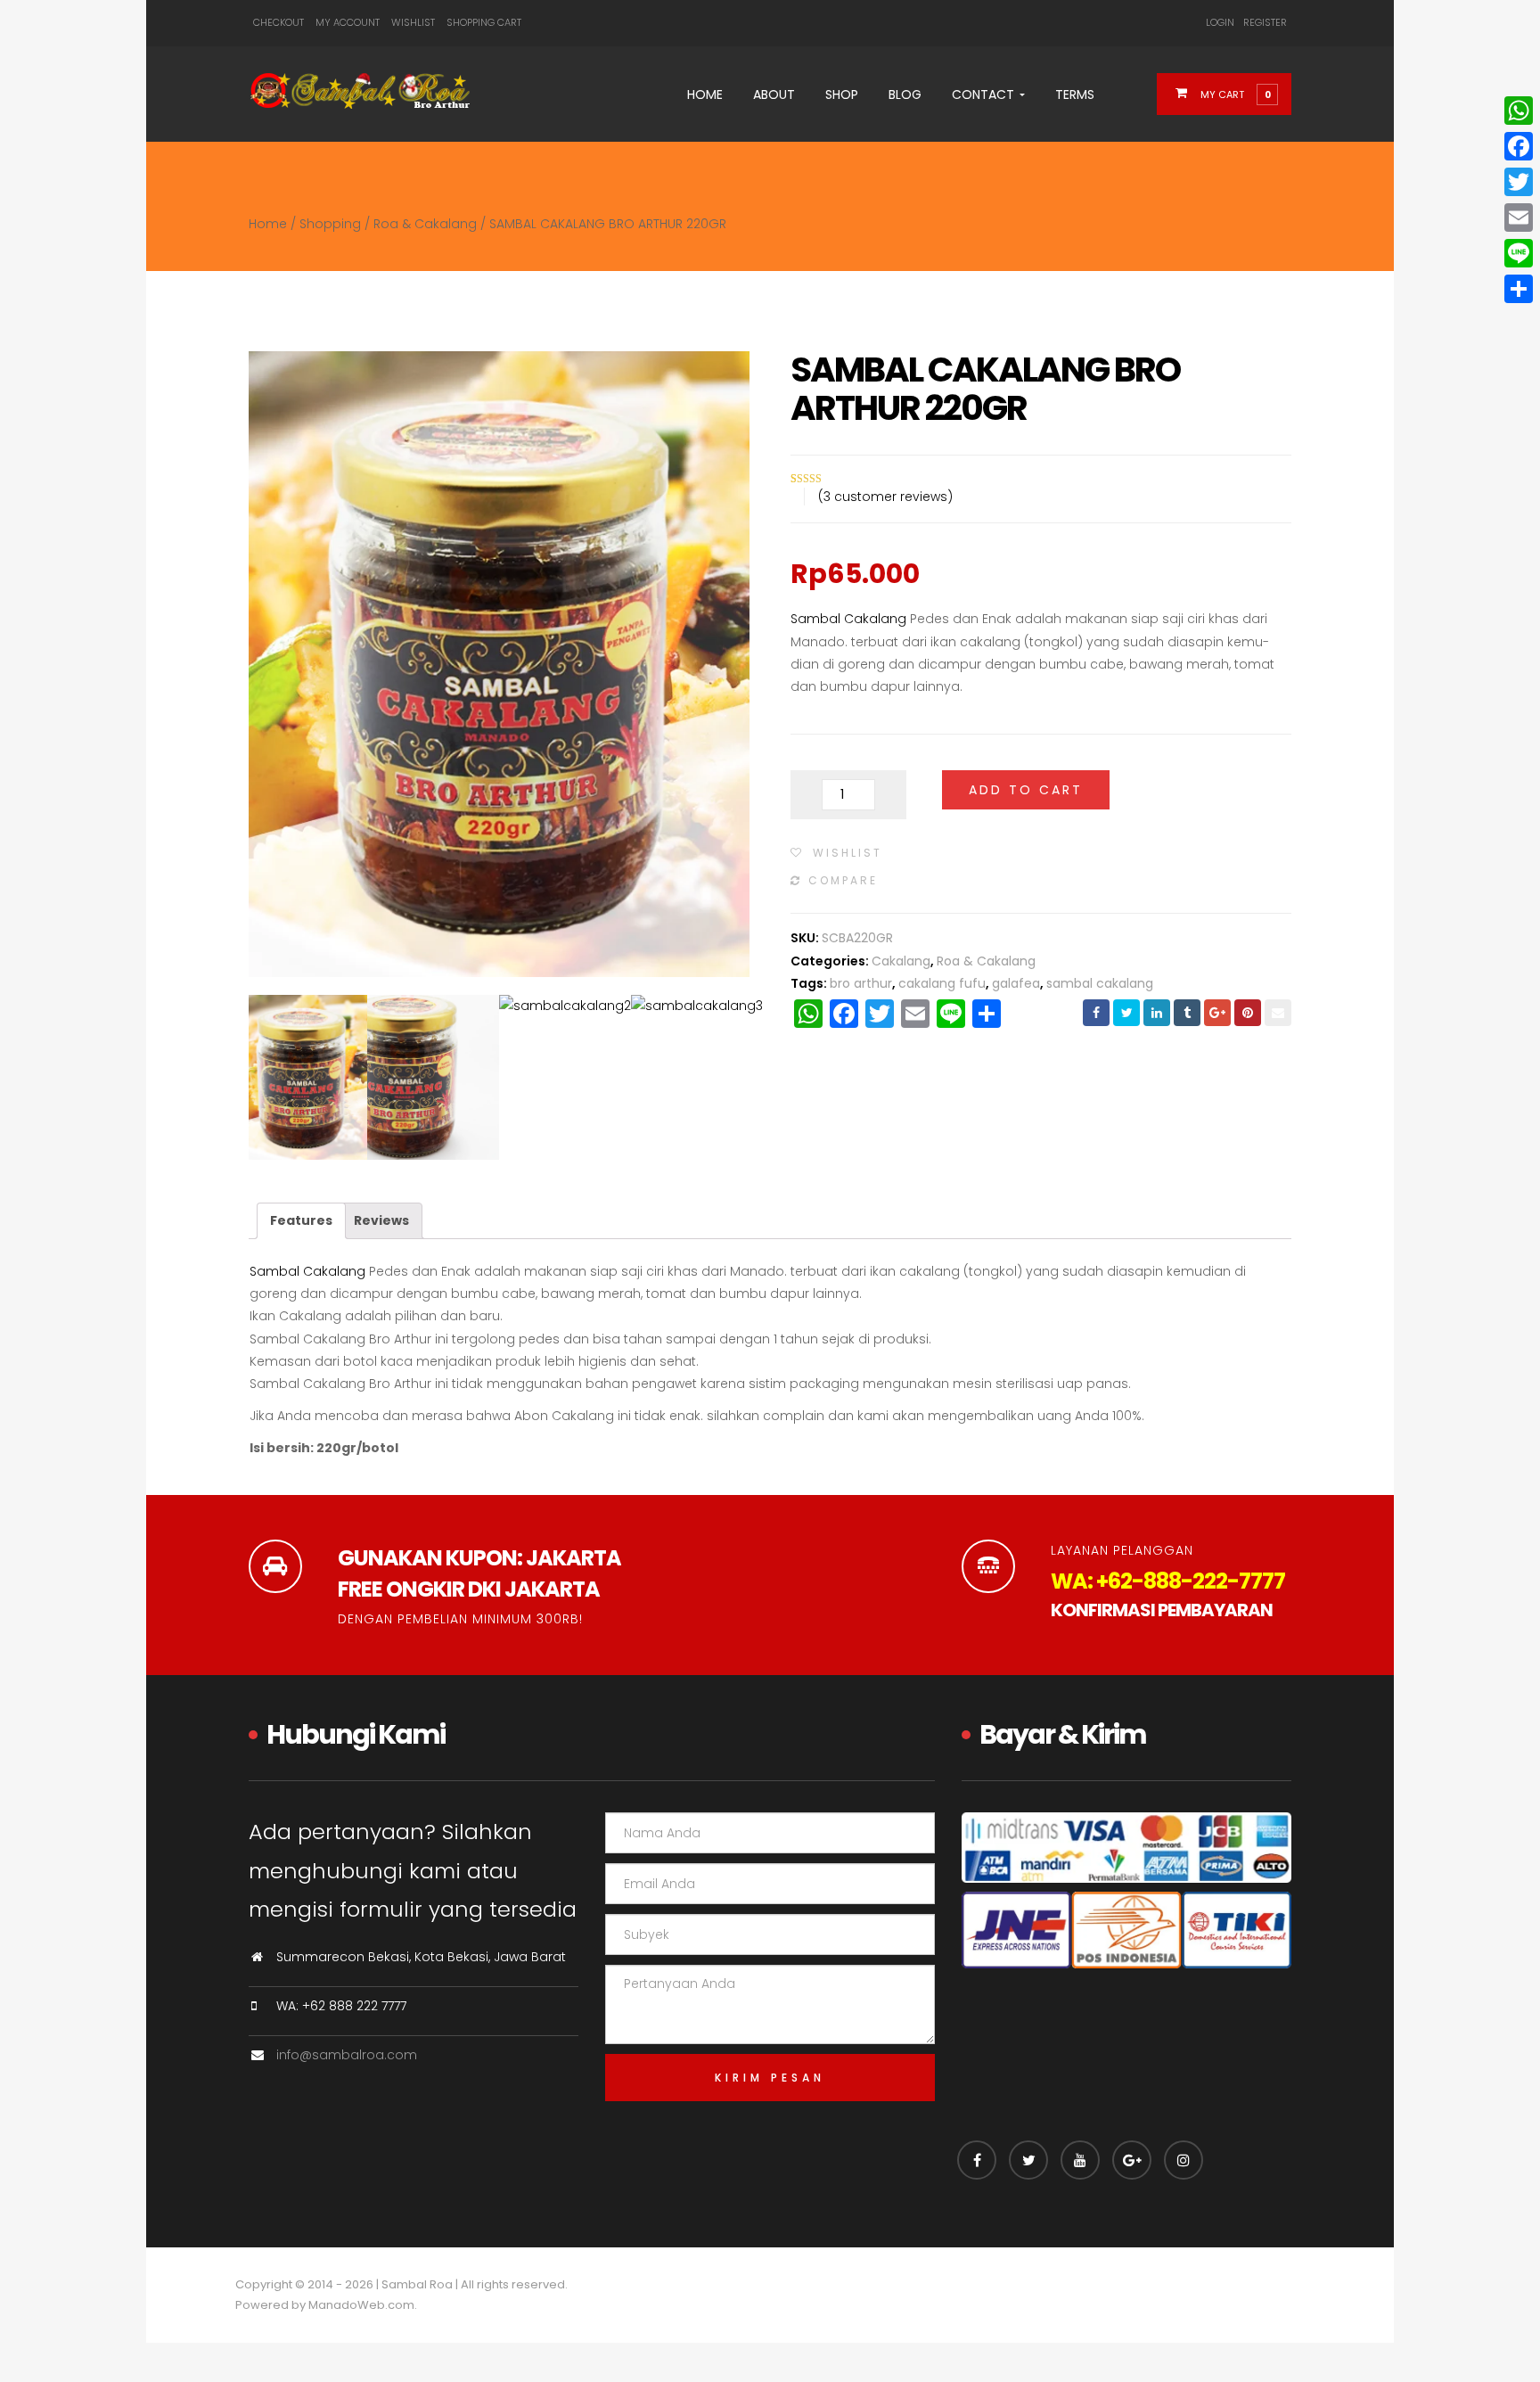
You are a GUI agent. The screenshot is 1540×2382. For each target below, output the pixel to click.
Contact (985, 94)
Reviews (381, 1220)
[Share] (1519, 289)
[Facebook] (1519, 146)
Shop (842, 94)
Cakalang (901, 961)
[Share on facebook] (1096, 1013)
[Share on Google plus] (1217, 1013)
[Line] (1519, 253)
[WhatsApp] (1519, 111)
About (774, 94)
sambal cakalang (1100, 983)
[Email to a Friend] (1278, 1013)
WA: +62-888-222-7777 (1168, 1581)
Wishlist (413, 22)
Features (301, 1220)
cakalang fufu (942, 983)
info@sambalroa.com (347, 2055)
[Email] (1519, 218)
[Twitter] (1519, 182)
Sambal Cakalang (848, 619)
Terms (1075, 94)
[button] (1235, 94)
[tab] (301, 1221)
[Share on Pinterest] (1248, 1013)
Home (705, 94)
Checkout (279, 22)
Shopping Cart (484, 22)
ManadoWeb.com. (363, 2305)
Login (1220, 22)
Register (1265, 22)
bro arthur (861, 983)
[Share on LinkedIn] (1157, 1013)
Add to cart (1026, 790)
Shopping (330, 224)
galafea (1016, 983)
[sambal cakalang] (301, 1077)
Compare (843, 880)
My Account (348, 22)
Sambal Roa (417, 2284)
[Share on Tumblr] (1187, 1013)
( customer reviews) (885, 497)
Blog (905, 94)
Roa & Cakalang (425, 224)
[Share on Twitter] (1126, 1013)
